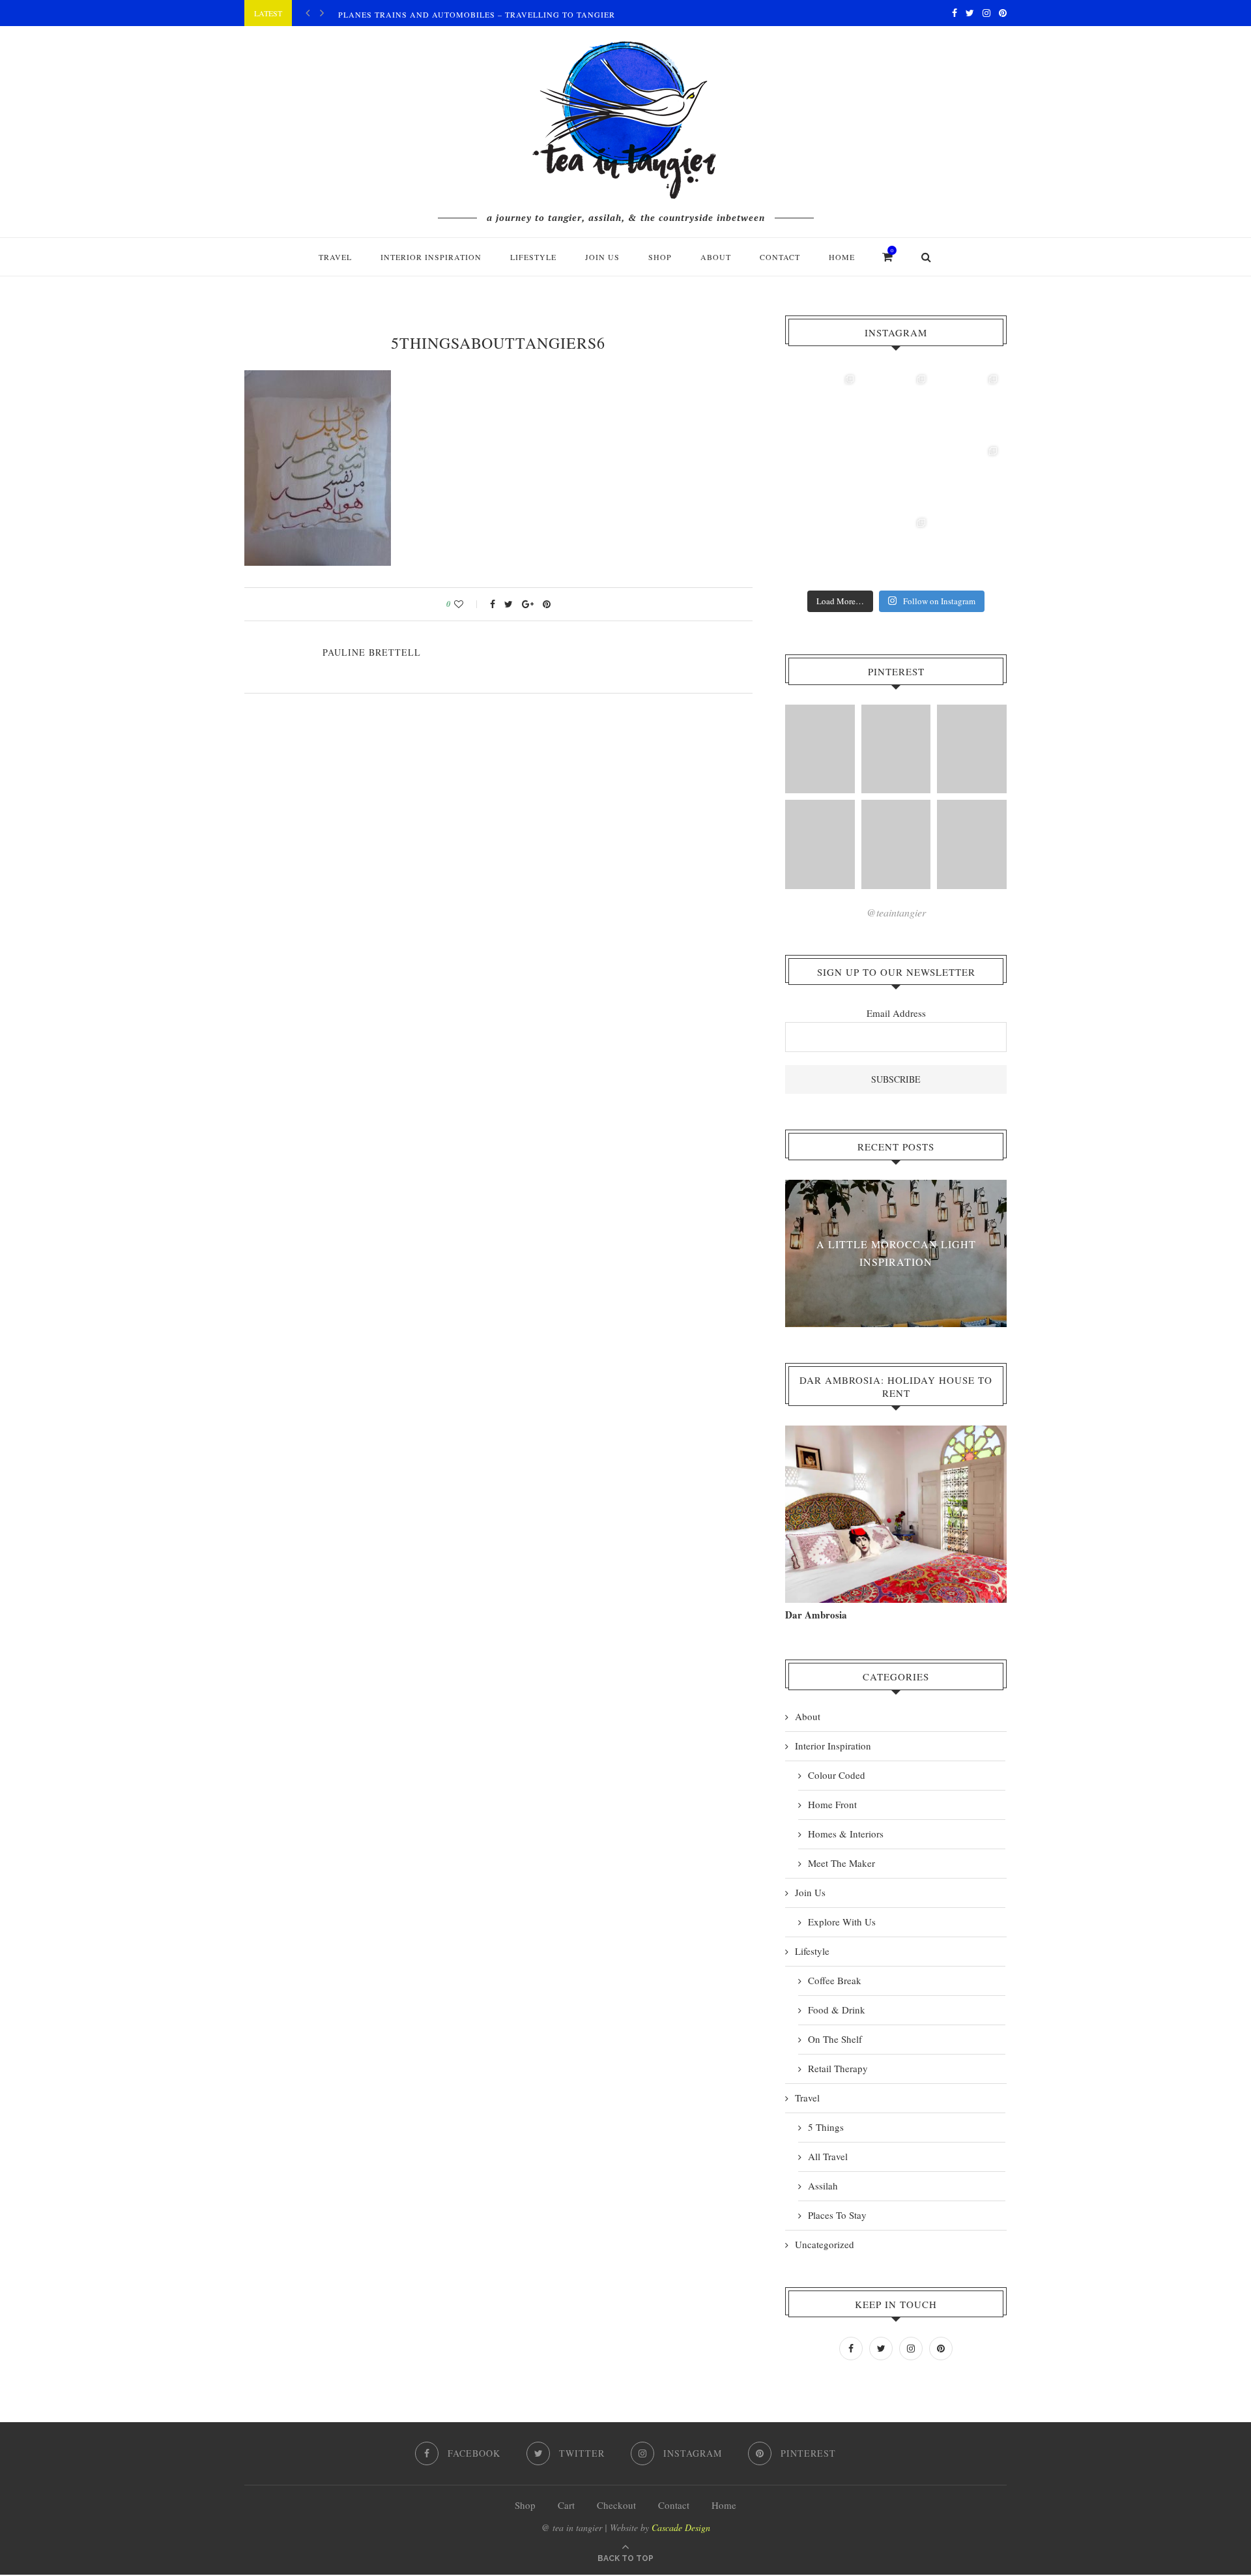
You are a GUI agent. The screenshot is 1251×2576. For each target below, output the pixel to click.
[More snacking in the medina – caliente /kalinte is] (968, 476)
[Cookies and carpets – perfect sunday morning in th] (896, 548)
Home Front (832, 1804)
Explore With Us (842, 1922)
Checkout (616, 2505)
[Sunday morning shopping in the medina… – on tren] (968, 405)
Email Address (896, 1013)
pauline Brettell (372, 652)
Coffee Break (835, 1980)
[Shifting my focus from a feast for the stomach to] (824, 476)
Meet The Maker (841, 1863)
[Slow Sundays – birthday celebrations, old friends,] (896, 405)
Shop (525, 2505)
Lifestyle (533, 257)
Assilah (823, 2186)
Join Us (602, 257)
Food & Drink (837, 2010)
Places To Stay (837, 2215)
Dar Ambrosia (816, 1615)
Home (842, 257)
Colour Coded (837, 1775)
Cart (566, 2505)
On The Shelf (835, 2039)
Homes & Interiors (846, 1834)
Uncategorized (825, 2244)
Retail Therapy (838, 2068)
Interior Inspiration (431, 257)
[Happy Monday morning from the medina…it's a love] (968, 548)
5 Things (826, 2127)
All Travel (828, 2156)
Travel (335, 257)
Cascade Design (681, 2527)
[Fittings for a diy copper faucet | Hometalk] (896, 844)
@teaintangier (896, 912)
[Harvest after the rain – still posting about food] (824, 548)
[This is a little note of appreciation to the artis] (824, 405)
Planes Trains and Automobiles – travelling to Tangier (477, 14)
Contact (780, 257)
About (716, 257)
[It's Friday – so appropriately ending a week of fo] (896, 476)
